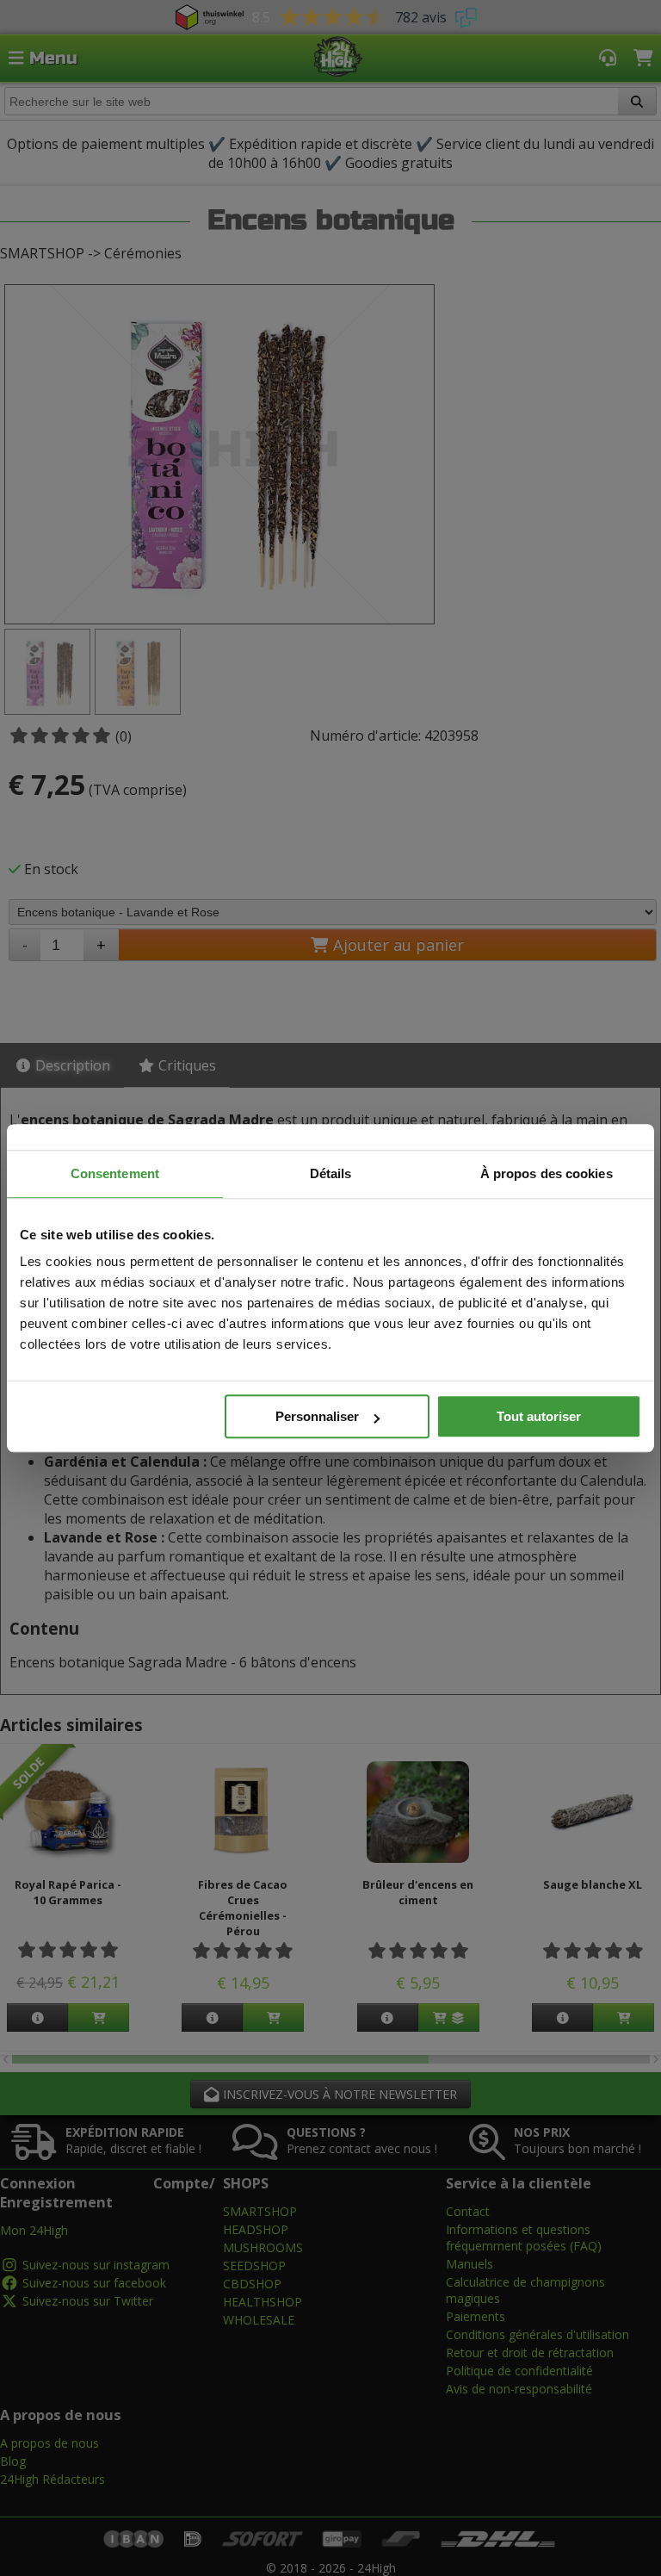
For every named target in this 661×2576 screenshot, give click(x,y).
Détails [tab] (331, 1173)
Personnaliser (317, 1416)
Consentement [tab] (115, 1173)
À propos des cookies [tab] (547, 1173)
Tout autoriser (539, 1416)
